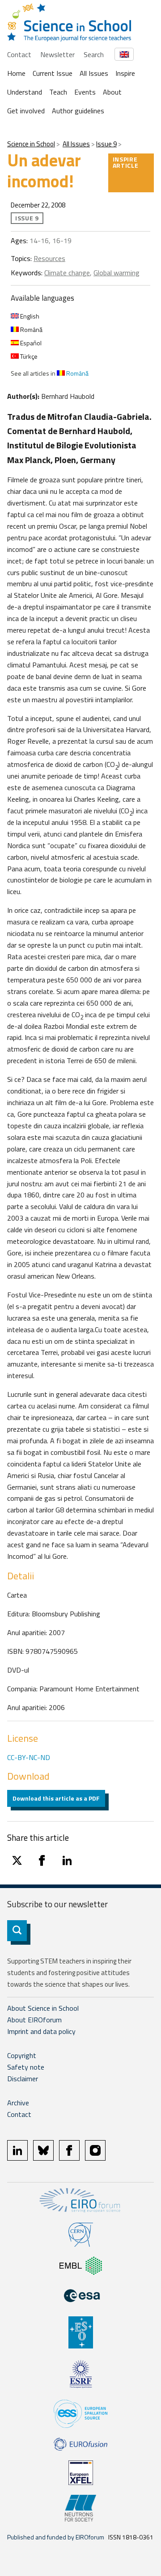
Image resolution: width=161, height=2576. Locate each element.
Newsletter (57, 54)
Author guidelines (78, 111)
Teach (58, 92)
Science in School (31, 144)
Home (16, 73)
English (29, 316)
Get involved (26, 111)
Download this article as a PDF (56, 1798)
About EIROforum (34, 2020)
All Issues (94, 73)
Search (94, 54)
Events (85, 92)
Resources (49, 258)
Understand (25, 92)
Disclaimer (23, 2079)
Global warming (117, 273)
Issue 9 (106, 144)
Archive (18, 2103)
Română (31, 329)
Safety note (26, 2067)
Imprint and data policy (41, 2031)
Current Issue (53, 73)
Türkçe (28, 356)
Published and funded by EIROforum (56, 2537)
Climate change (67, 273)
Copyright (22, 2055)
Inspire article (126, 162)
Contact (19, 54)
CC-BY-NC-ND (29, 1757)
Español (30, 343)
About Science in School (43, 2008)
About (112, 92)
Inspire (125, 73)
